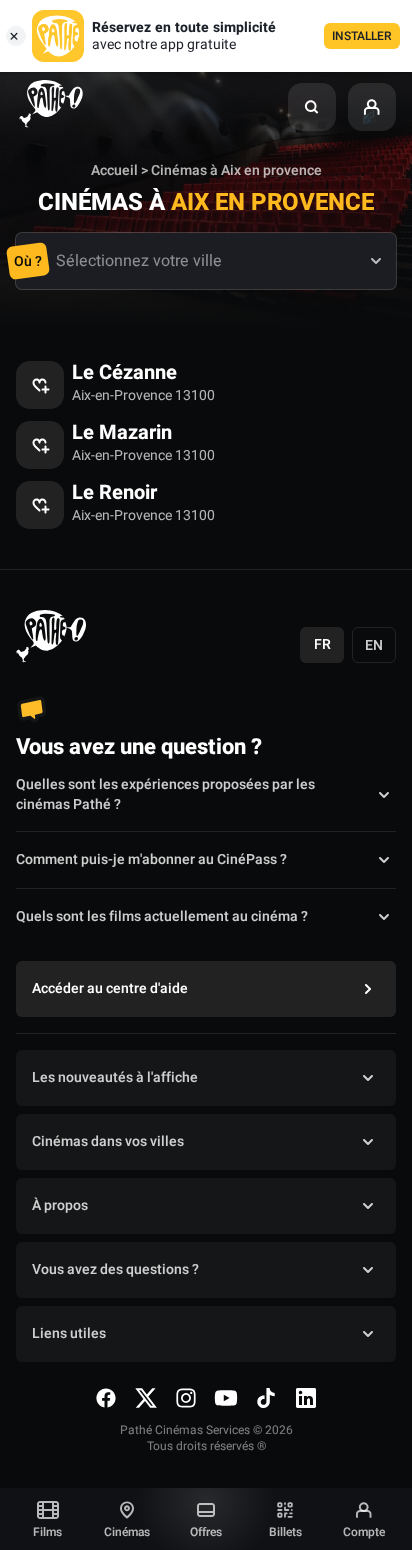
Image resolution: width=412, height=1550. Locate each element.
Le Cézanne (124, 373)
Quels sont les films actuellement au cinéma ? (162, 916)
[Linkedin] (306, 1398)
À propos (60, 1205)
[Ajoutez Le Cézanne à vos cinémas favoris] (40, 385)
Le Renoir (114, 493)
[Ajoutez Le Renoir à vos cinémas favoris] (40, 505)
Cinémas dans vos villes (108, 1141)
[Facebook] (106, 1398)
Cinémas (127, 1532)
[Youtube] (226, 1398)
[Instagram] (186, 1398)
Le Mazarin (122, 433)
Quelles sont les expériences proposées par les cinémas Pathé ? (165, 795)
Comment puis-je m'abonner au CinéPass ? (151, 859)
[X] (146, 1398)
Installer (362, 36)
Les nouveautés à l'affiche (115, 1077)
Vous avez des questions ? (115, 1269)
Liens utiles (69, 1333)
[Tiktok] (266, 1398)
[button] (312, 107)
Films (47, 1532)
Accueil (114, 170)
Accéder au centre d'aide (110, 988)
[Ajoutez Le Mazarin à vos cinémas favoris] (40, 445)
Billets (285, 1532)
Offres (206, 1532)
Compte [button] (364, 1532)
